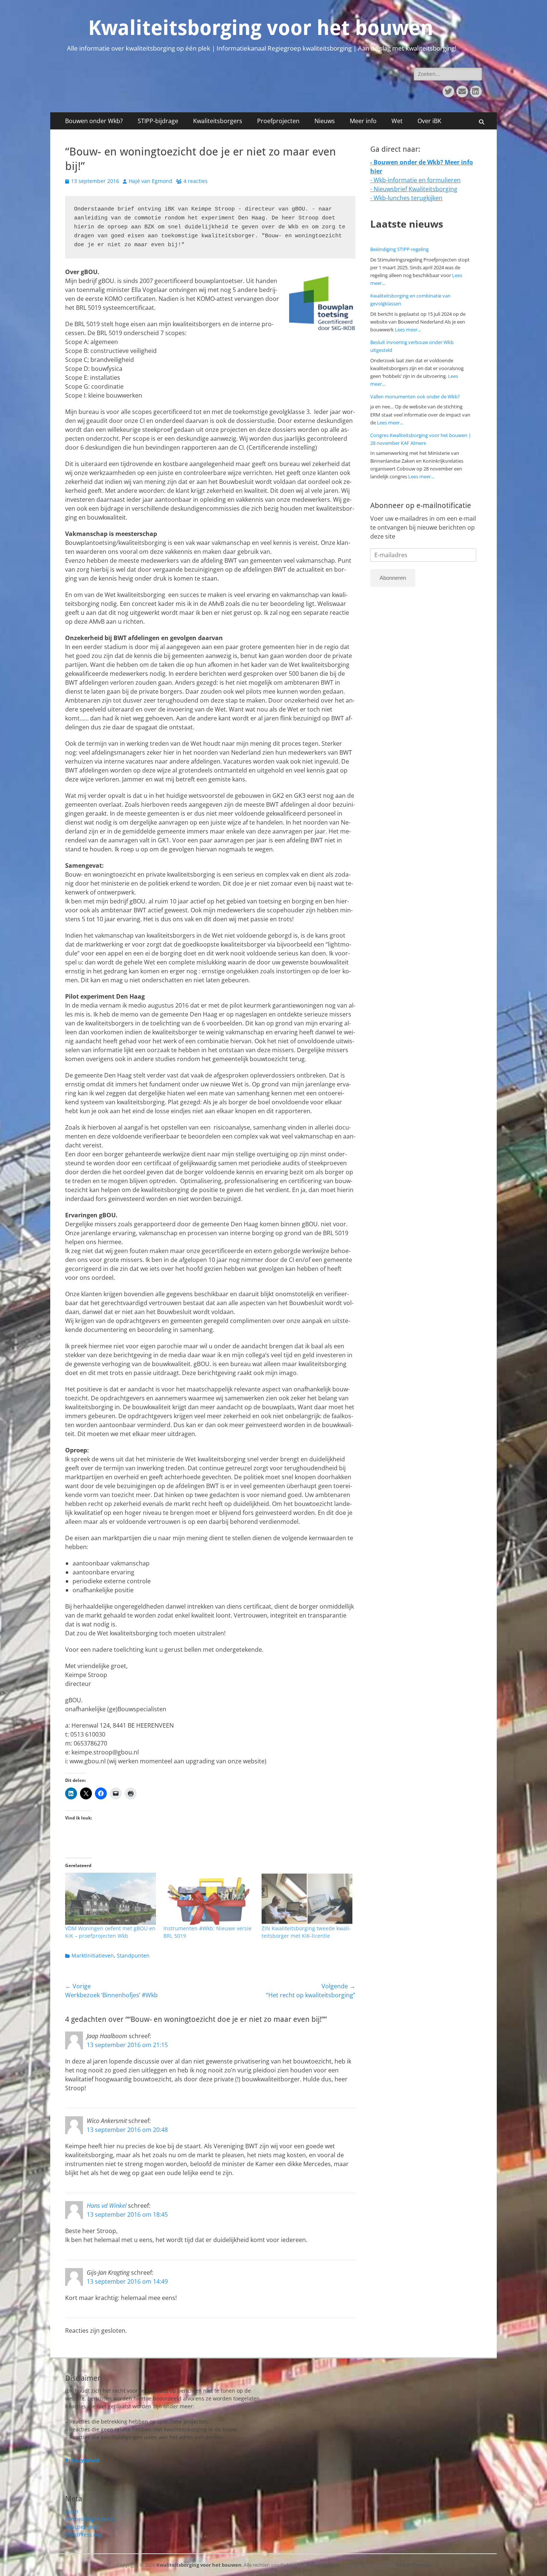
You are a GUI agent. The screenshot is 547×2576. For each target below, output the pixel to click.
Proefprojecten (278, 121)
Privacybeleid (323, 2565)
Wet (397, 121)
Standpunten (133, 1955)
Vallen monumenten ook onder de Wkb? (415, 396)
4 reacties (196, 181)
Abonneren (393, 578)
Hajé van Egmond (151, 181)
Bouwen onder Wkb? (94, 121)
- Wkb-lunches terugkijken (406, 198)
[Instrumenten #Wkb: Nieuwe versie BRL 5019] (209, 1899)
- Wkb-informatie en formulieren (415, 180)
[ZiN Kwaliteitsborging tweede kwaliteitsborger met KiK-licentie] (307, 1899)
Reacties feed (82, 2527)
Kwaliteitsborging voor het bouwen (261, 28)
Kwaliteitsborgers (218, 121)
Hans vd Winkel (107, 2206)
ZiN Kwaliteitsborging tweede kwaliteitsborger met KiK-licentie (306, 1932)
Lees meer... (408, 330)
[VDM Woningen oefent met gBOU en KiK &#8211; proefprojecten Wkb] (111, 1899)
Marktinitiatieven (93, 1955)
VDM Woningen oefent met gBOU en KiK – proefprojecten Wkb (110, 1932)
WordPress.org (83, 2535)
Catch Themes (413, 2565)
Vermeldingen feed (89, 2519)
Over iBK (429, 121)
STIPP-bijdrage (158, 121)
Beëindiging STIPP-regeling (399, 249)
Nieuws (325, 121)
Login (72, 2511)
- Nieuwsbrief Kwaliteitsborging (414, 189)
